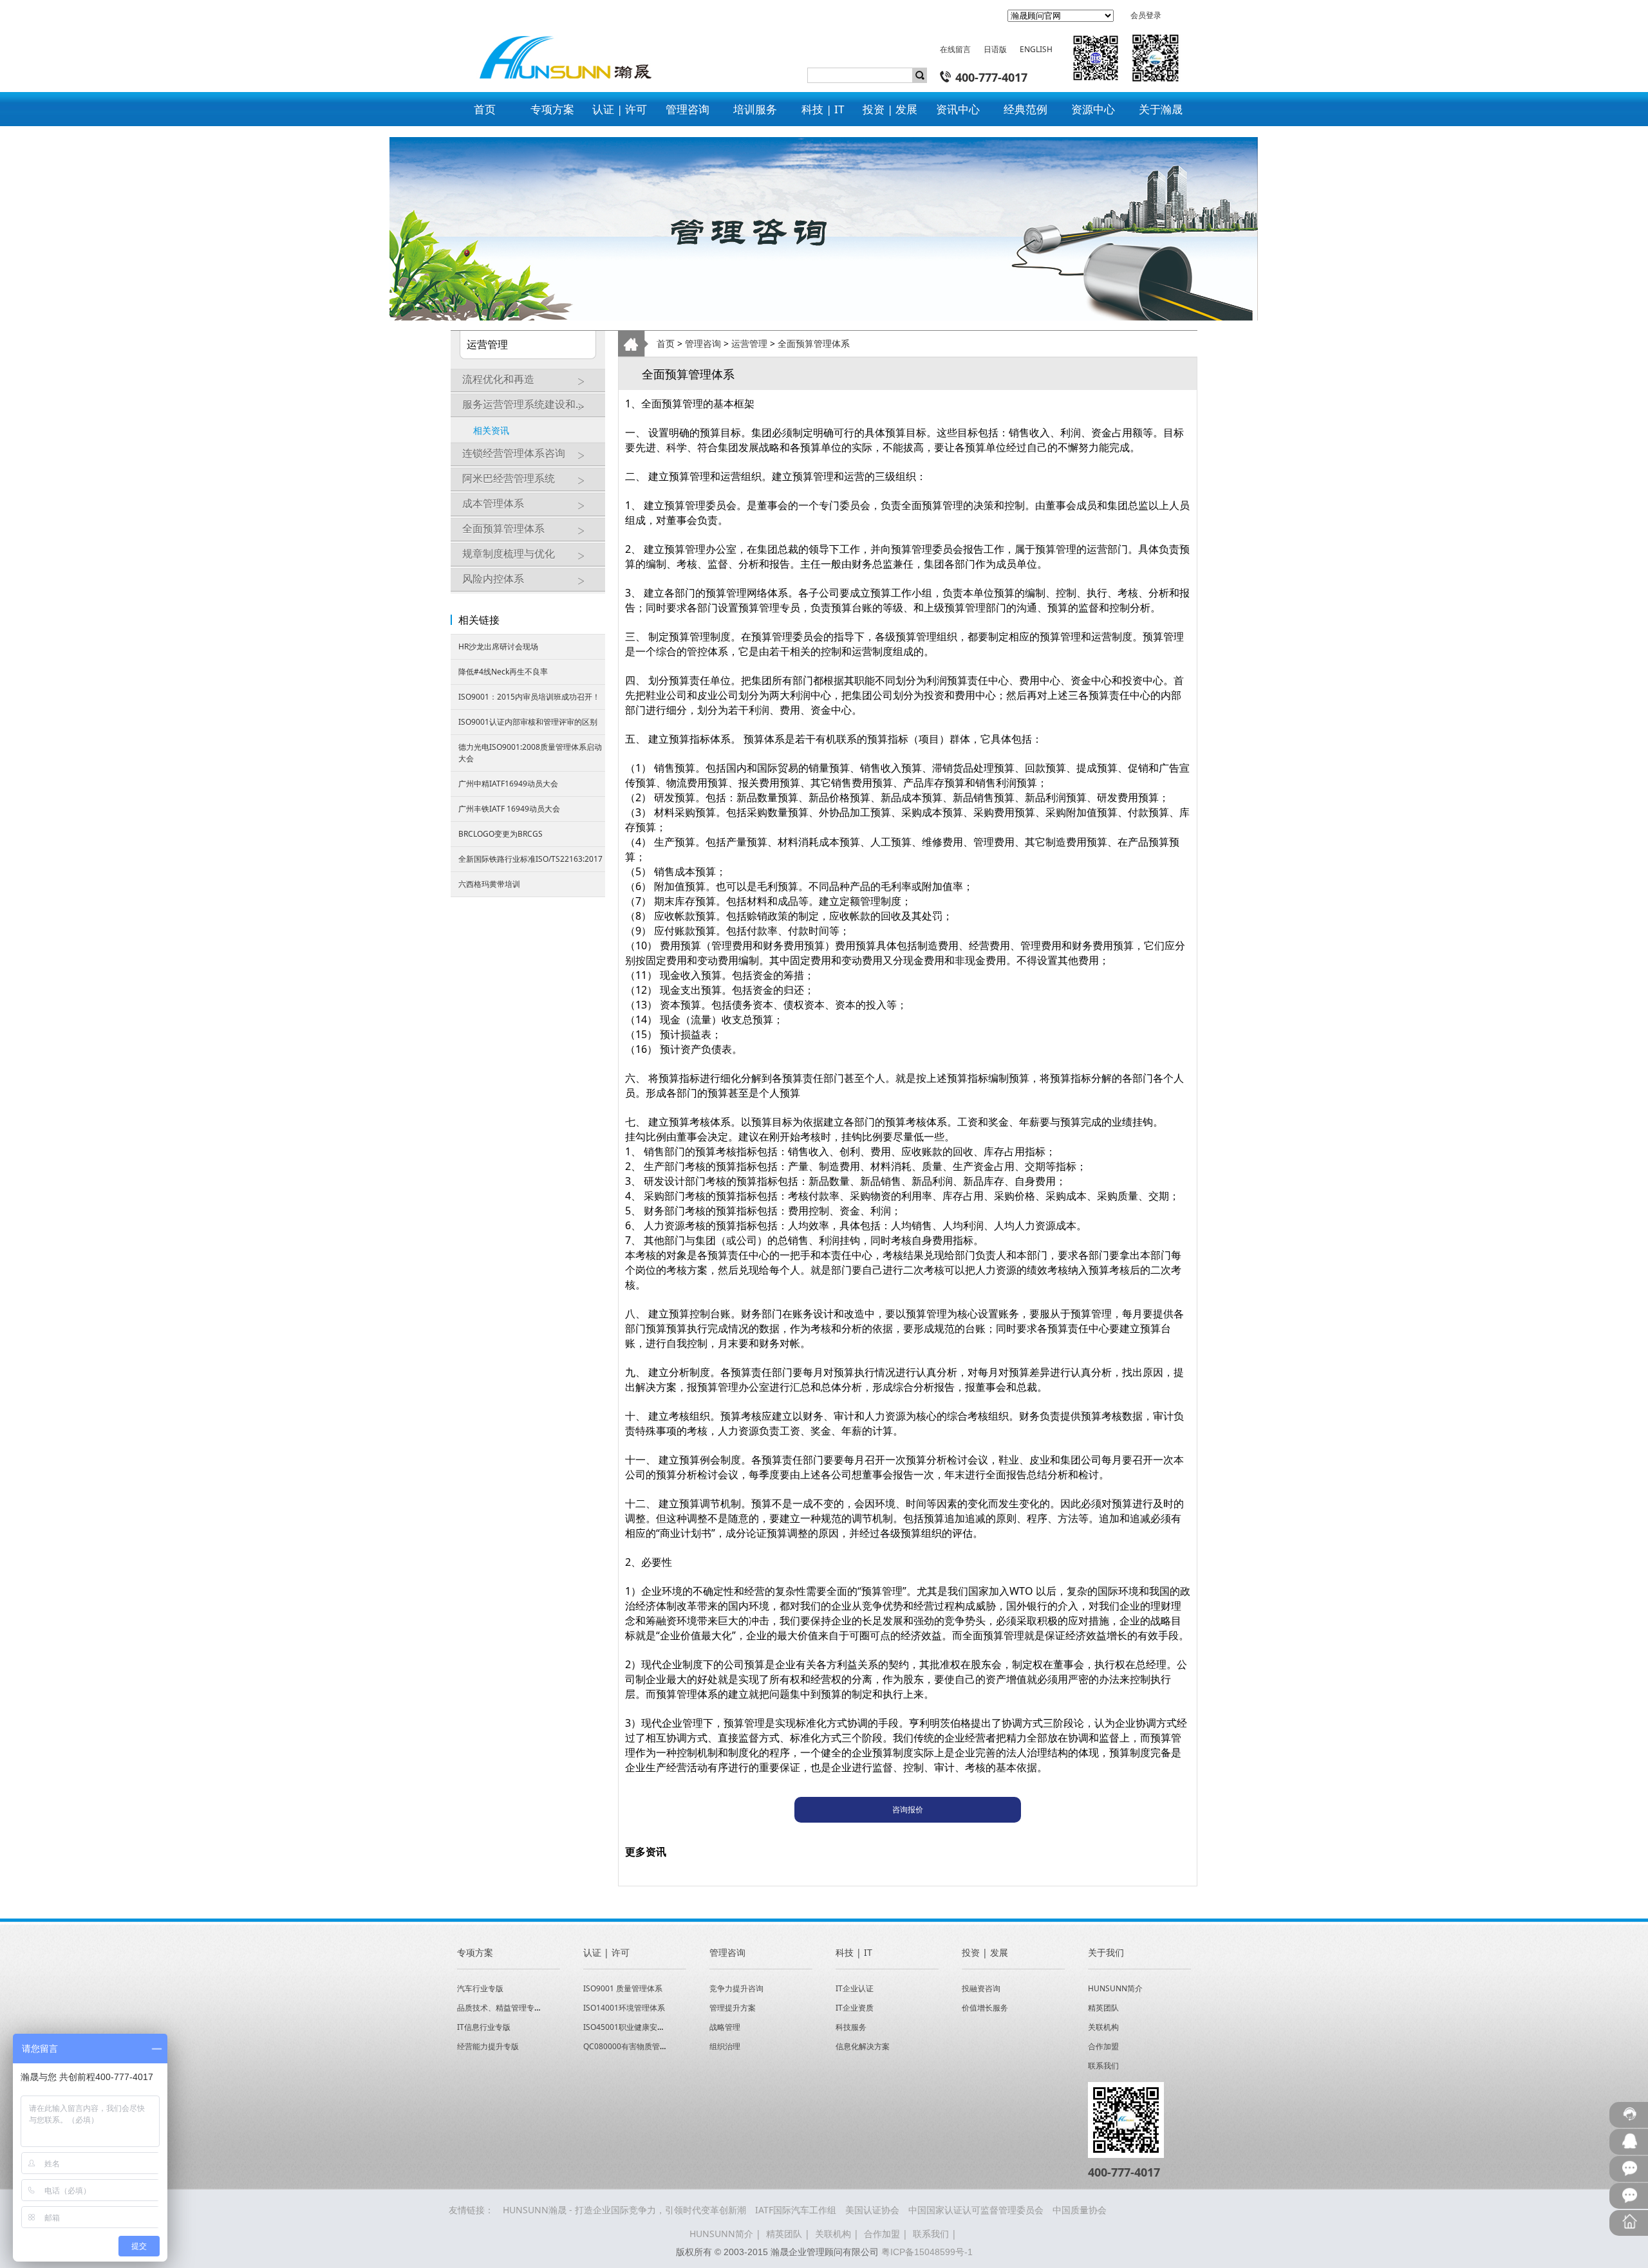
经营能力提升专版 (488, 2046)
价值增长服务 (985, 2008)
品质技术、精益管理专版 (500, 2008)
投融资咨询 (981, 1988)
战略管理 (725, 2027)
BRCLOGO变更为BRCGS (501, 834)
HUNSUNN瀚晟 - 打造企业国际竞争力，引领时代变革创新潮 (624, 2210)
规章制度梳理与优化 (509, 553)
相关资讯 (491, 430)
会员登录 (1146, 15)
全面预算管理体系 (503, 528)
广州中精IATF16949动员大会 (508, 784)
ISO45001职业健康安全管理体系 (640, 2027)
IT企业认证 (855, 1988)
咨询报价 (908, 1809)
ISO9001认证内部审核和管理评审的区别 (528, 722)
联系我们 (1103, 2066)
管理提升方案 (733, 2008)
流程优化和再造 (498, 379)
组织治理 (725, 2046)
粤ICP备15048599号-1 (927, 2252)
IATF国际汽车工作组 (796, 2210)
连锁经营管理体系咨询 (514, 453)
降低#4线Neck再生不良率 (503, 672)
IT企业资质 (855, 2008)
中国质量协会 (1080, 2210)
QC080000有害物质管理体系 (633, 2046)
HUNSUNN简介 (1115, 1988)
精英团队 (1103, 2008)
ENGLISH (1036, 49)
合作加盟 (1103, 2046)
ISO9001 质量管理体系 (623, 1988)
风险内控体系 (493, 579)
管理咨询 (703, 343)
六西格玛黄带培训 (489, 884)
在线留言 (955, 49)
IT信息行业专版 (484, 2027)
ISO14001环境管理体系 (624, 2008)
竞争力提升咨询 (736, 1988)
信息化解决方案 (863, 2046)
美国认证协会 (872, 2210)
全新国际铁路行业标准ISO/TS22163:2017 (530, 859)
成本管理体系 (493, 503)
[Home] (559, 47)
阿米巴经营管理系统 (509, 478)
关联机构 (1103, 2027)
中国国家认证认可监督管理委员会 (976, 2210)
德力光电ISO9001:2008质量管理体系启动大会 (530, 753)
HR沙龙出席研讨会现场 (498, 646)
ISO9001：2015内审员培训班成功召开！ (529, 697)
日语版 (995, 49)
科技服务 (851, 2027)
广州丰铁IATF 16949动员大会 (509, 809)
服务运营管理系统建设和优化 (529, 404)
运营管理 (749, 343)
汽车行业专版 (480, 1988)
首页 (666, 343)
